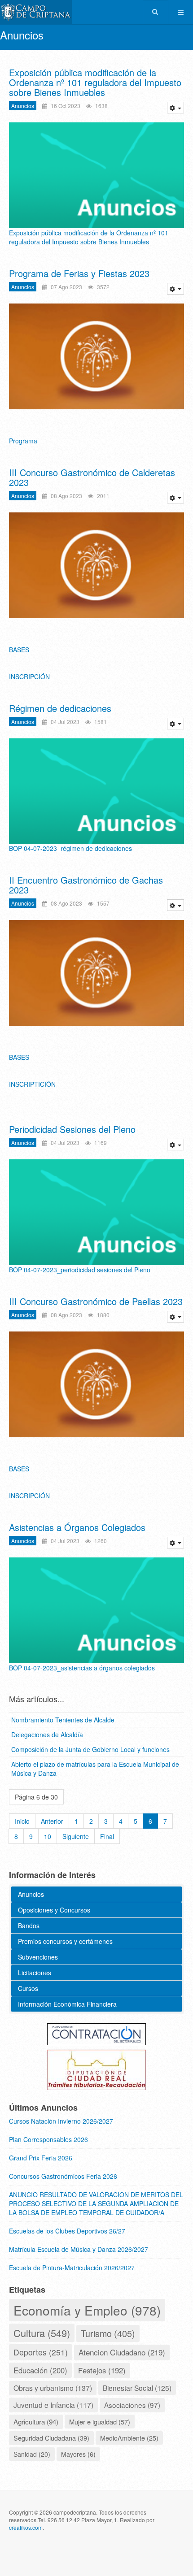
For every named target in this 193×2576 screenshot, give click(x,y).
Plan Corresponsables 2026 (48, 2139)
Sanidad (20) (32, 2454)
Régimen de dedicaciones (60, 708)
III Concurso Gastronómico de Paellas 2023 (96, 1301)
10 (48, 1836)
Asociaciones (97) (132, 2405)
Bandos (29, 1925)
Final (107, 1836)
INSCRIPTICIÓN (32, 1084)
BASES (19, 650)
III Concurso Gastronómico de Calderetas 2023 (92, 477)
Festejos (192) (102, 2370)
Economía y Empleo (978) (87, 2310)
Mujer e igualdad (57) (100, 2422)
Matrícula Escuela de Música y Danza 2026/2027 (79, 2249)
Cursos (28, 1988)
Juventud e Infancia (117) (53, 2405)
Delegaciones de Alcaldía (47, 1735)
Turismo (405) (108, 2333)
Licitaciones (35, 1973)
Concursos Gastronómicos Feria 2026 (63, 2176)
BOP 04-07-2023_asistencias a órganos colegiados (82, 1668)
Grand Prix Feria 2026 (41, 2158)
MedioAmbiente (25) (129, 2438)
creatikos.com (26, 2527)
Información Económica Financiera (67, 2004)
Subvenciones (38, 1957)
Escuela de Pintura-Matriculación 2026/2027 (72, 2268)
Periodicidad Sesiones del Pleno (72, 1129)
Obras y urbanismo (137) (53, 2388)
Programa (23, 441)
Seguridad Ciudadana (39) (51, 2438)
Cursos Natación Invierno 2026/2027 (61, 2121)
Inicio (22, 1821)
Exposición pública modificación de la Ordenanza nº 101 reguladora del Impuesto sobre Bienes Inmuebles (95, 82)
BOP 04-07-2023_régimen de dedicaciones (70, 848)
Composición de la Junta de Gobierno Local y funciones (90, 1749)
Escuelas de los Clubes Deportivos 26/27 (67, 2231)
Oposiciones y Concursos (54, 1910)
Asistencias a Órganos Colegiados (77, 1527)
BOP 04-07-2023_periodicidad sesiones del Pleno (80, 1270)
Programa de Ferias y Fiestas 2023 (79, 273)
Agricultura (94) (36, 2421)
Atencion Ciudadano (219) (122, 2352)
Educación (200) (40, 2370)
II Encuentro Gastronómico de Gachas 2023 (86, 885)
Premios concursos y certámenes (65, 1941)
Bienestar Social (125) (137, 2388)
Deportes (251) (41, 2352)
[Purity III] (36, 12)
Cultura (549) (42, 2333)
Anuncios (23, 106)
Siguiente (76, 1836)
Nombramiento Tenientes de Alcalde (63, 1720)
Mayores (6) (78, 2454)
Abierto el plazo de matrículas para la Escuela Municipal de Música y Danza (95, 1769)
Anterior (52, 1821)
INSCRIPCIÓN (29, 677)
